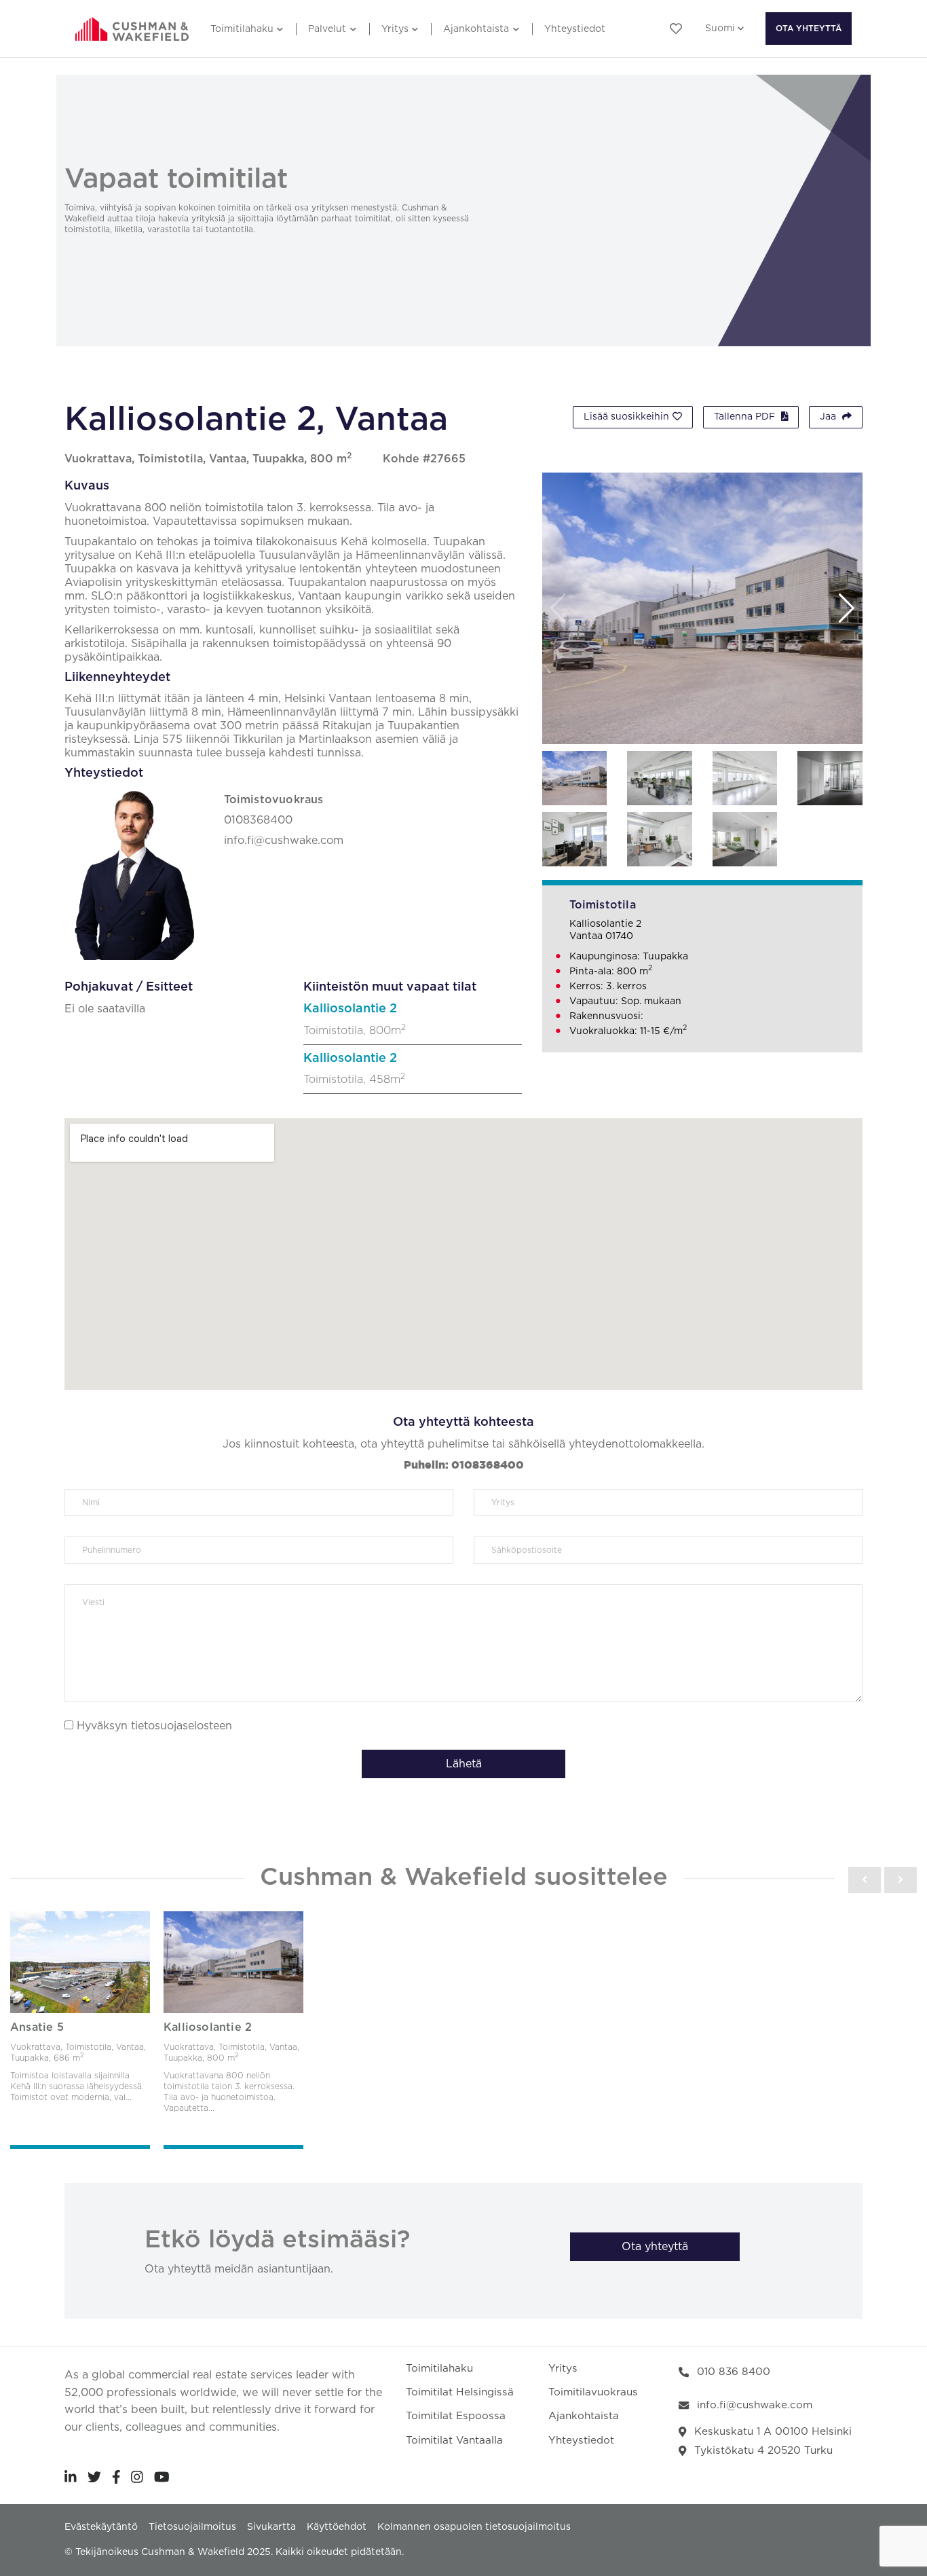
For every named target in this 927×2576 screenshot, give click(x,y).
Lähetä (464, 1764)
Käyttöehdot (337, 2527)
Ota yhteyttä (809, 29)
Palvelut (327, 29)
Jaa (829, 417)
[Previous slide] (865, 1880)
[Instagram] (137, 2477)
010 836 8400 (734, 2372)
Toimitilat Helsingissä (460, 2392)
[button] (847, 608)
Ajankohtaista (476, 29)
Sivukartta (271, 2527)
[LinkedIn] (71, 2477)
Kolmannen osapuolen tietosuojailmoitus (474, 2527)
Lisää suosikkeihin (626, 417)
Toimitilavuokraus (593, 2392)
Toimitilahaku (242, 29)
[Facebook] (116, 2477)
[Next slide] (901, 1880)
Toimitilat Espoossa (456, 2416)
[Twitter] (94, 2477)
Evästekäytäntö (101, 2527)
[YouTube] (162, 2477)
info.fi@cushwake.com (755, 2405)
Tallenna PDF (746, 417)
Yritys (395, 29)
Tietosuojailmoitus (192, 2527)
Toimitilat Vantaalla (454, 2441)
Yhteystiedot (575, 29)
